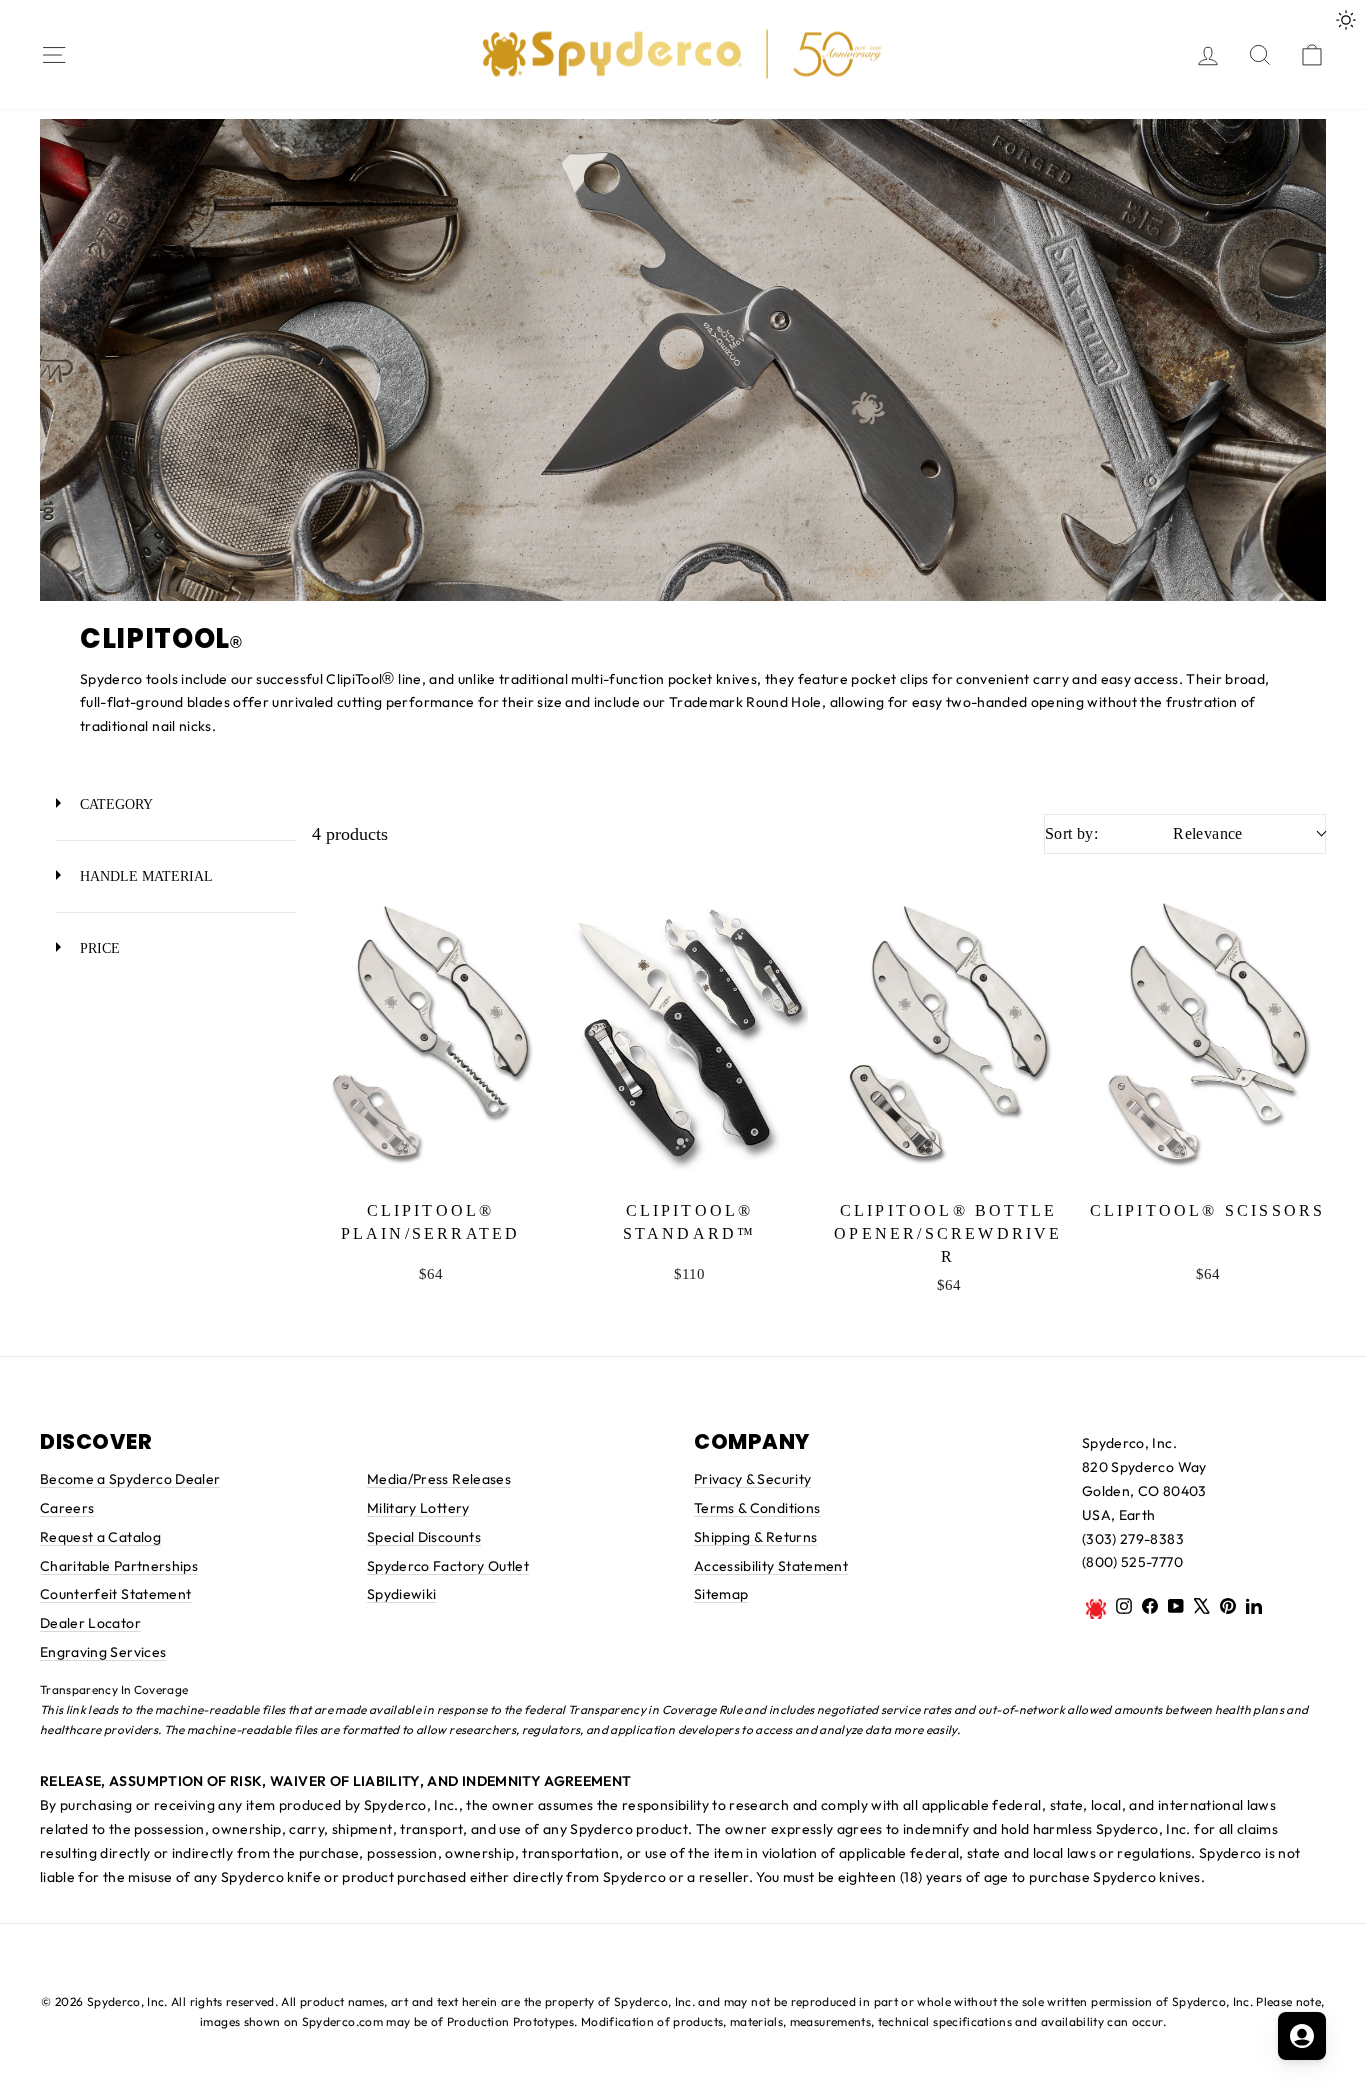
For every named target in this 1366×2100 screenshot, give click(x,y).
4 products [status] (350, 834)
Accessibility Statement (771, 1566)
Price (98, 948)
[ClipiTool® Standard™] (689, 1032)
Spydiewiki (402, 1594)
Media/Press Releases (439, 1479)
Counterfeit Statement (115, 1594)
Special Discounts (424, 1537)
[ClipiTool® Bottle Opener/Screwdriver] (948, 1032)
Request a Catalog (100, 1537)
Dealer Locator (90, 1623)
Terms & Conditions (757, 1508)
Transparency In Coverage (114, 1689)
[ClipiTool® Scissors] (1207, 1032)
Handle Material (144, 876)
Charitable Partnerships (119, 1566)
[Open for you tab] (1302, 2036)
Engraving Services (103, 1652)
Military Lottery (418, 1508)
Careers (67, 1508)
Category (114, 804)
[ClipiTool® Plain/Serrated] (430, 1032)
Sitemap (721, 1594)
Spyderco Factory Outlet (448, 1566)
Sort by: (1144, 833)
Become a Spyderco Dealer (130, 1479)
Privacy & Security (752, 1479)
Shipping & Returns (755, 1537)
